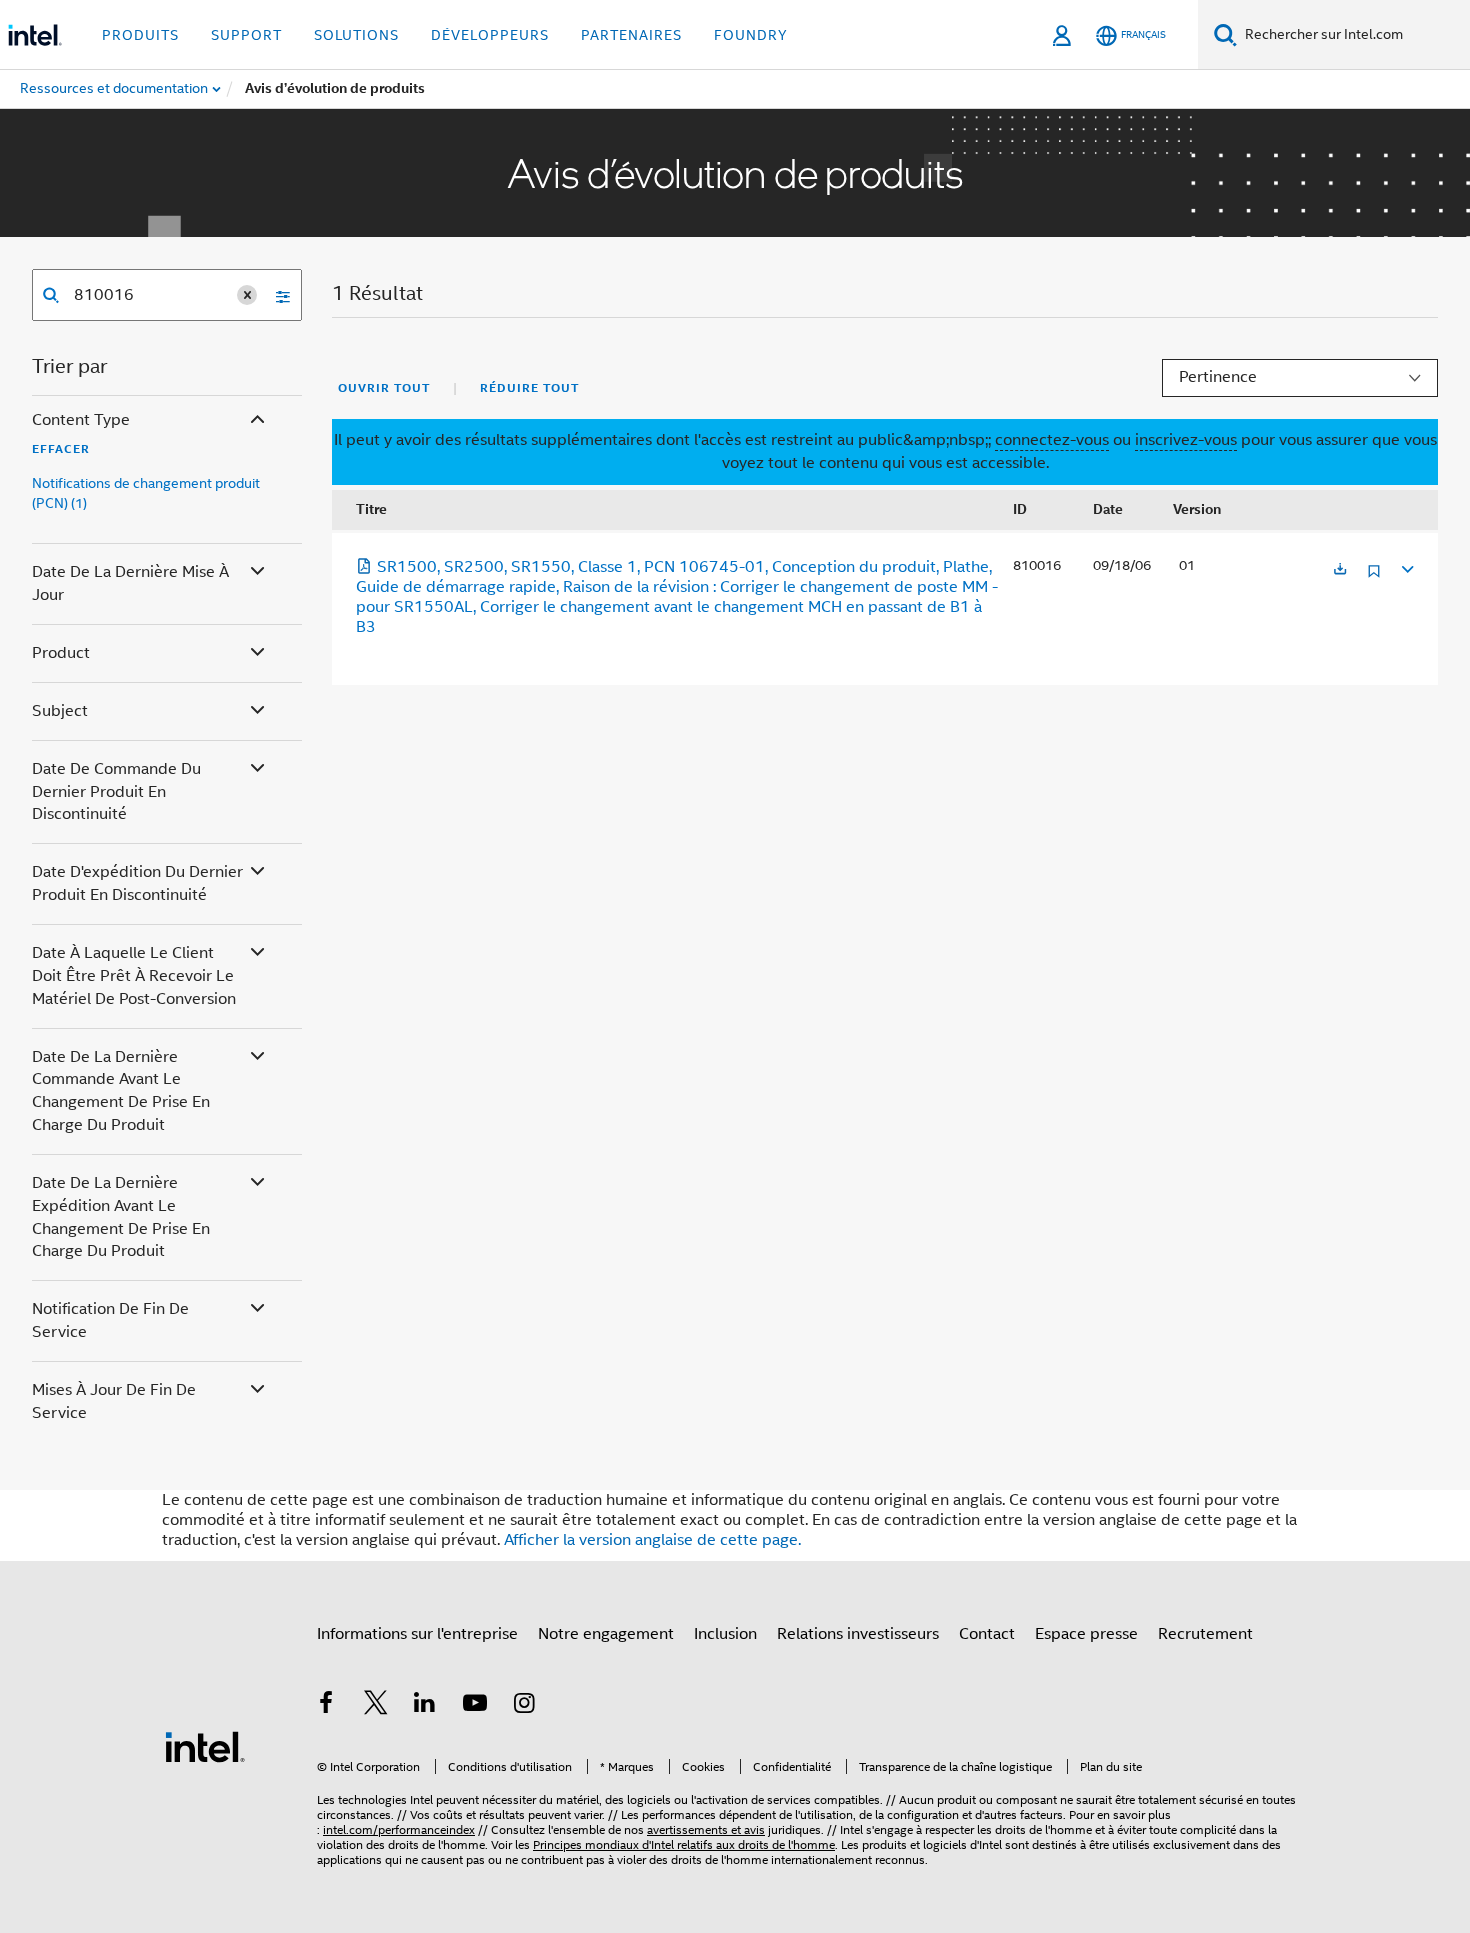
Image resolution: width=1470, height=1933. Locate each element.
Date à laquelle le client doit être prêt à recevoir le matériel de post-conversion (134, 976)
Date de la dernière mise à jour (130, 583)
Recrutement (1205, 1634)
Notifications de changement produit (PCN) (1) (146, 493)
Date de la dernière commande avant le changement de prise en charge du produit (121, 1091)
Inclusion (725, 1634)
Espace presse (1086, 1634)
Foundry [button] (751, 35)
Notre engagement (606, 1634)
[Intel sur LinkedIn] (425, 1706)
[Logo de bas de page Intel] (205, 1746)
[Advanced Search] (276, 295)
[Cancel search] (247, 295)
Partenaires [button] (631, 35)
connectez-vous (1052, 440)
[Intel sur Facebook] (326, 1706)
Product (61, 653)
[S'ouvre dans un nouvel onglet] (1340, 570)
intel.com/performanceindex (399, 1829)
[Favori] (1374, 578)
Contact (987, 1634)
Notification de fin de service (110, 1320)
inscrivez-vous (1186, 440)
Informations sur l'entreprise (417, 1634)
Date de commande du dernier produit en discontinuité (116, 792)
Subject (60, 711)
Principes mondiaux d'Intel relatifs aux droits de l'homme (684, 1844)
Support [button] (246, 35)
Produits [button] (140, 35)
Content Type (81, 420)
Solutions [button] (356, 35)
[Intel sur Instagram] (524, 1706)
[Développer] (1406, 566)
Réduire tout (529, 388)
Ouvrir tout (384, 388)
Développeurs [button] (490, 35)
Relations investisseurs (858, 1634)
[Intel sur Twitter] (376, 1706)
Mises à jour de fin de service (114, 1401)
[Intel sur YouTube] (475, 1706)
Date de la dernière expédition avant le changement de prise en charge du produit (121, 1217)
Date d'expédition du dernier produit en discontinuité (137, 883)
